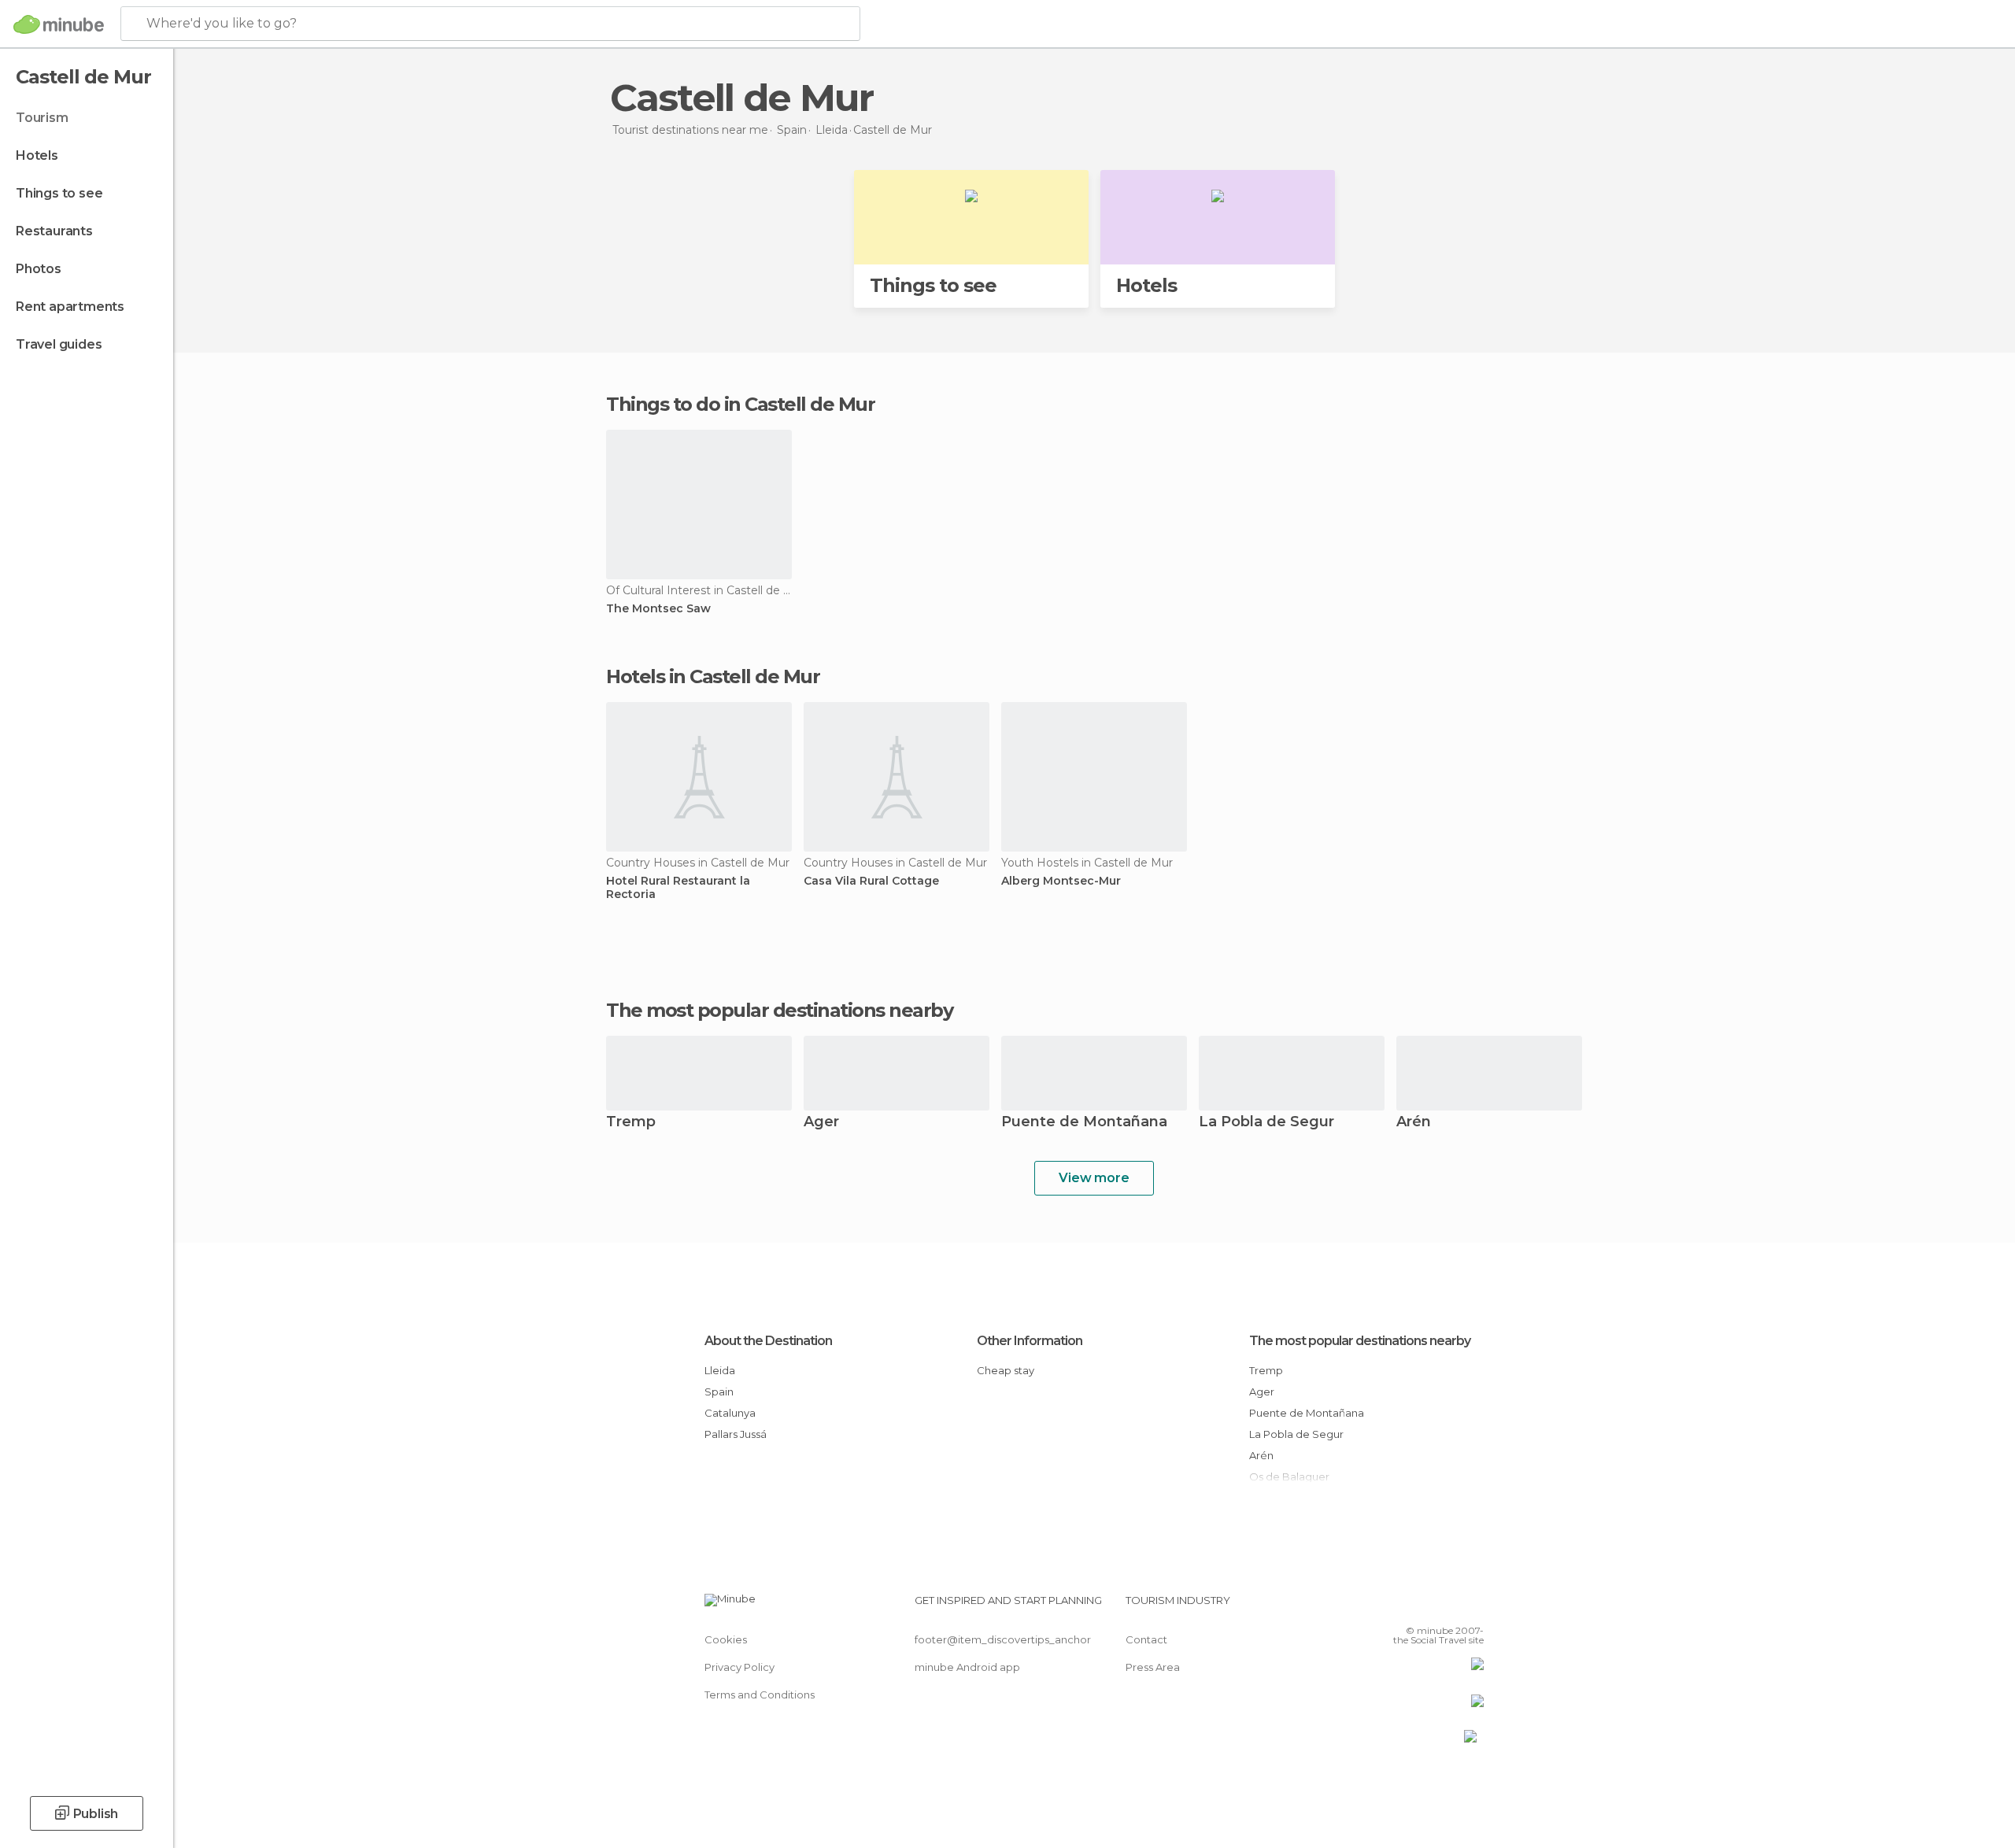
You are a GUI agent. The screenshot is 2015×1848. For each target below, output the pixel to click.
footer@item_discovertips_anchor (1003, 1639)
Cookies (726, 1639)
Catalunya (730, 1413)
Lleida (720, 1370)
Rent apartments (70, 307)
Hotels (37, 155)
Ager (821, 1123)
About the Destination (768, 1341)
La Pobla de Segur (1266, 1123)
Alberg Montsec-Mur (1061, 881)
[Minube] (59, 24)
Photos (39, 269)
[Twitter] (1420, 1606)
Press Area (1153, 1667)
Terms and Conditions (760, 1695)
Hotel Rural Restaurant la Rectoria (678, 888)
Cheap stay (1006, 1370)
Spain (719, 1392)
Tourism (42, 118)
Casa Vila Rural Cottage (871, 881)
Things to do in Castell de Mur (740, 404)
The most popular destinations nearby (779, 1011)
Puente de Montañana (1084, 1123)
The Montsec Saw (658, 609)
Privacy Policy (739, 1667)
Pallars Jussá (736, 1434)
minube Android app (967, 1667)
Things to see (59, 193)
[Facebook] (1394, 1606)
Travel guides (59, 344)
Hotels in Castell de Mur (713, 676)
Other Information (1030, 1341)
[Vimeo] (1446, 1606)
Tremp (631, 1123)
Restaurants (54, 231)
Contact (1146, 1639)
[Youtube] (1472, 1606)
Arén (1414, 1123)
